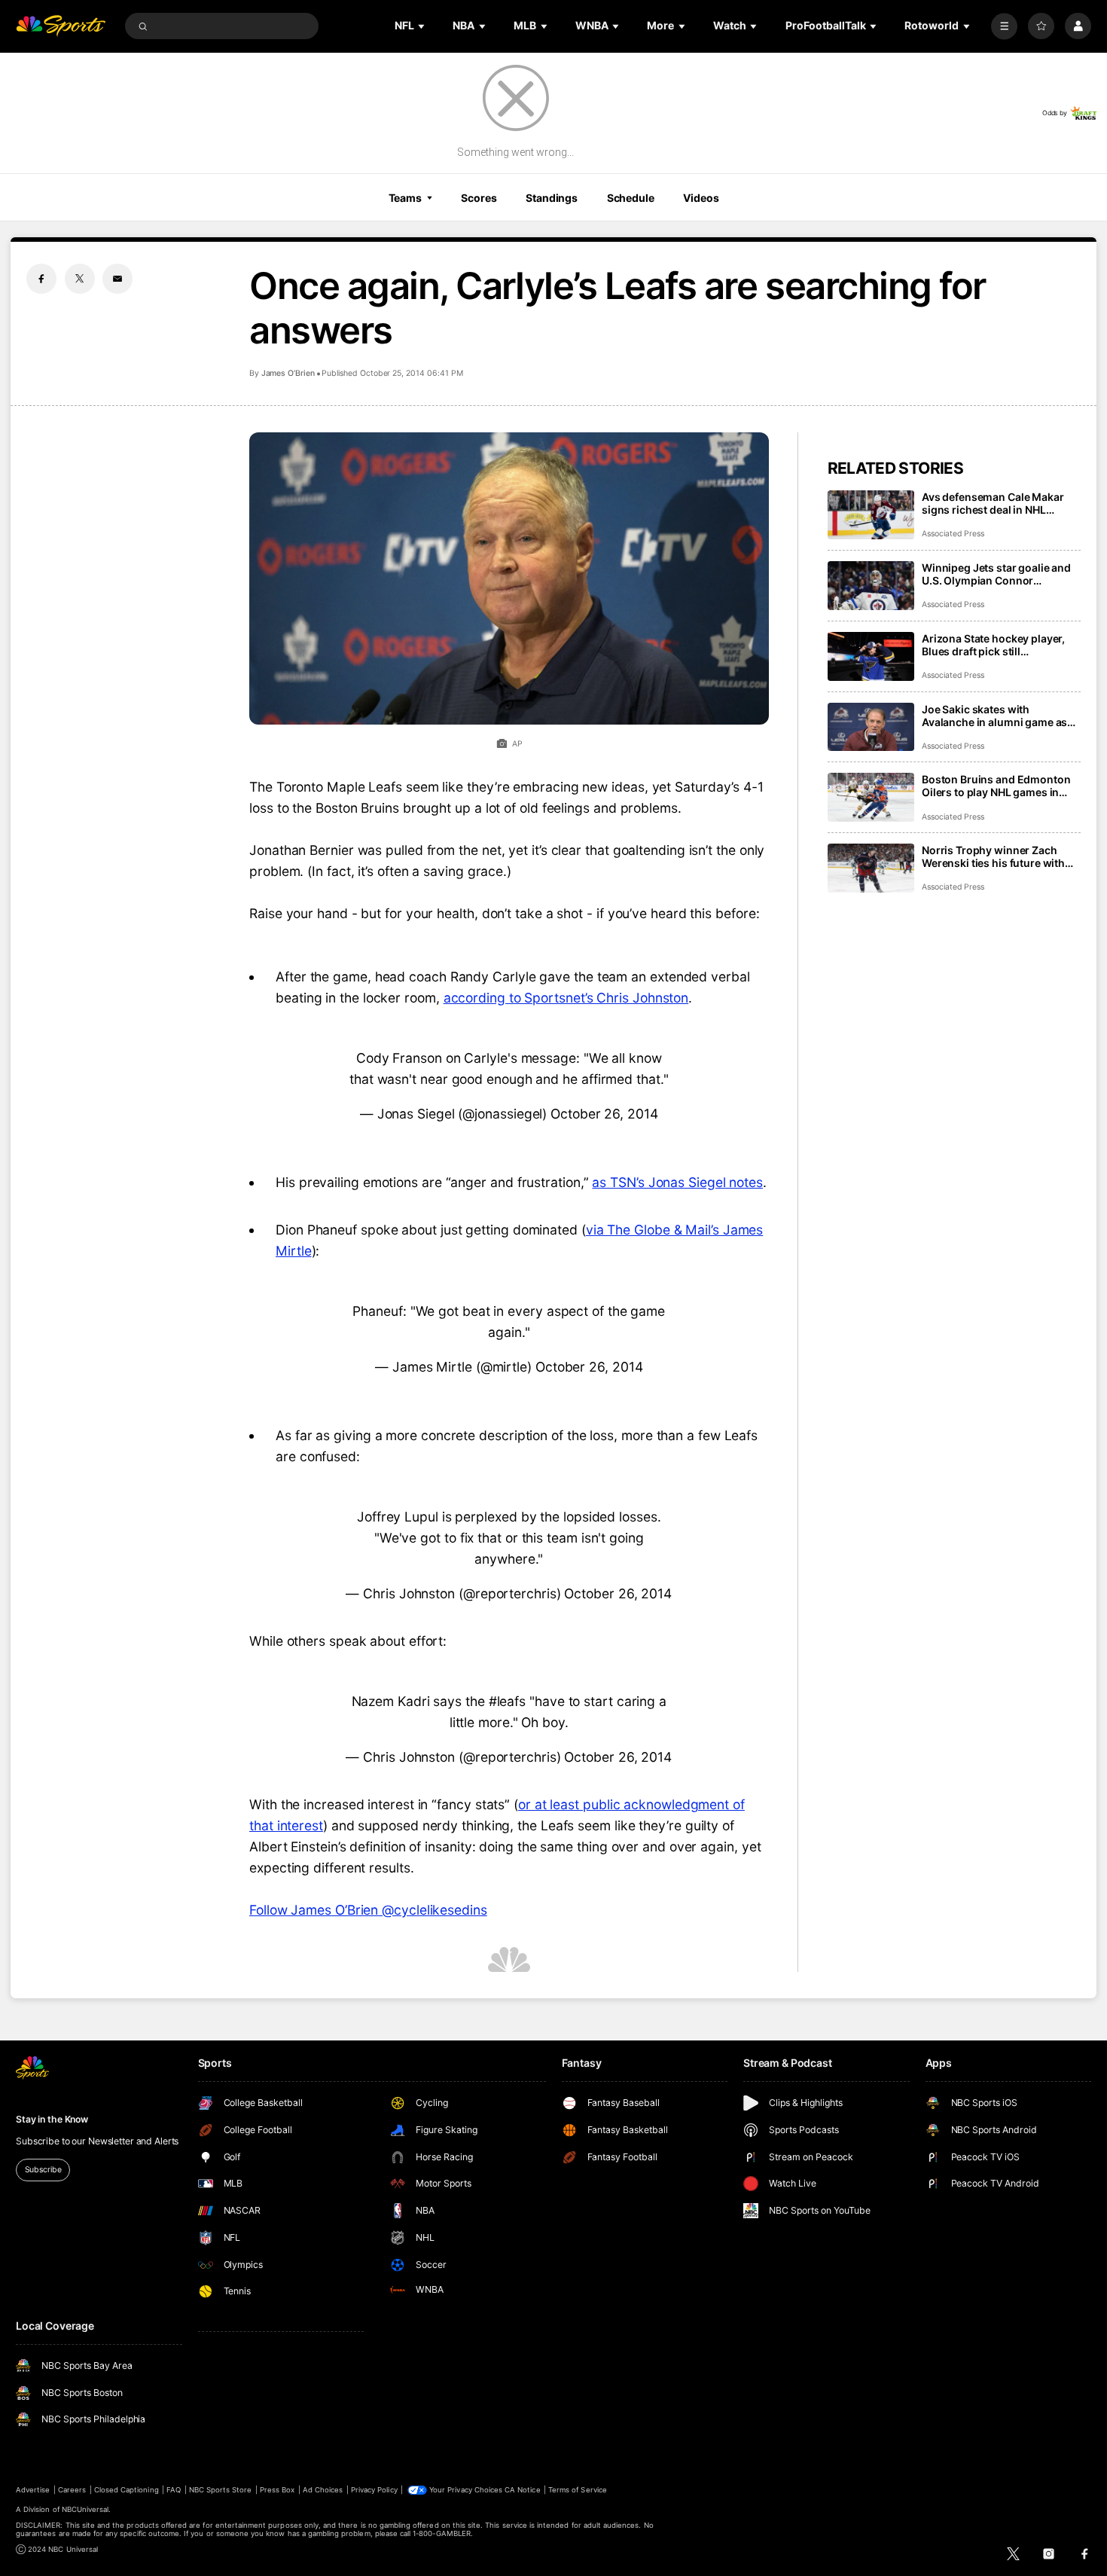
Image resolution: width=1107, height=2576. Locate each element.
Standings (552, 198)
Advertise (33, 2490)
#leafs (507, 1701)
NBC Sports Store (221, 2490)
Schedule (631, 198)
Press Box (277, 2490)
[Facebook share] (41, 279)
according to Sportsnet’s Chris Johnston (566, 998)
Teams (405, 198)
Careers (72, 2490)
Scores (479, 198)
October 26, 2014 (604, 1114)
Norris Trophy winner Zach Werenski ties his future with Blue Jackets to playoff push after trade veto (993, 856)
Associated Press (953, 534)
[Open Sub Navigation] (422, 26)
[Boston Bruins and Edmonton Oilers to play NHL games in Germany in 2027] (871, 797)
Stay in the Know (52, 2119)
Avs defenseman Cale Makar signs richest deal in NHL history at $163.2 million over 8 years (1000, 503)
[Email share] (117, 279)
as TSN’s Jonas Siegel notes (677, 1182)
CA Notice (522, 2490)
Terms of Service (578, 2490)
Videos (701, 198)
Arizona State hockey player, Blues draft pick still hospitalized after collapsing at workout (1000, 645)
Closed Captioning (127, 2490)
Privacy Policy (374, 2490)
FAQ (174, 2490)
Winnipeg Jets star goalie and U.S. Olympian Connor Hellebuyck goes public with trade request (996, 574)
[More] (1004, 26)
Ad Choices (323, 2490)
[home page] (61, 26)
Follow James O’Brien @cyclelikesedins (368, 1910)
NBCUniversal (85, 2509)
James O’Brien (288, 373)
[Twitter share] (80, 279)
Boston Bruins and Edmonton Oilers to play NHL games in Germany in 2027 (996, 786)
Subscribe (43, 2170)
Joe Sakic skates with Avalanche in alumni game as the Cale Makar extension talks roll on (999, 716)
